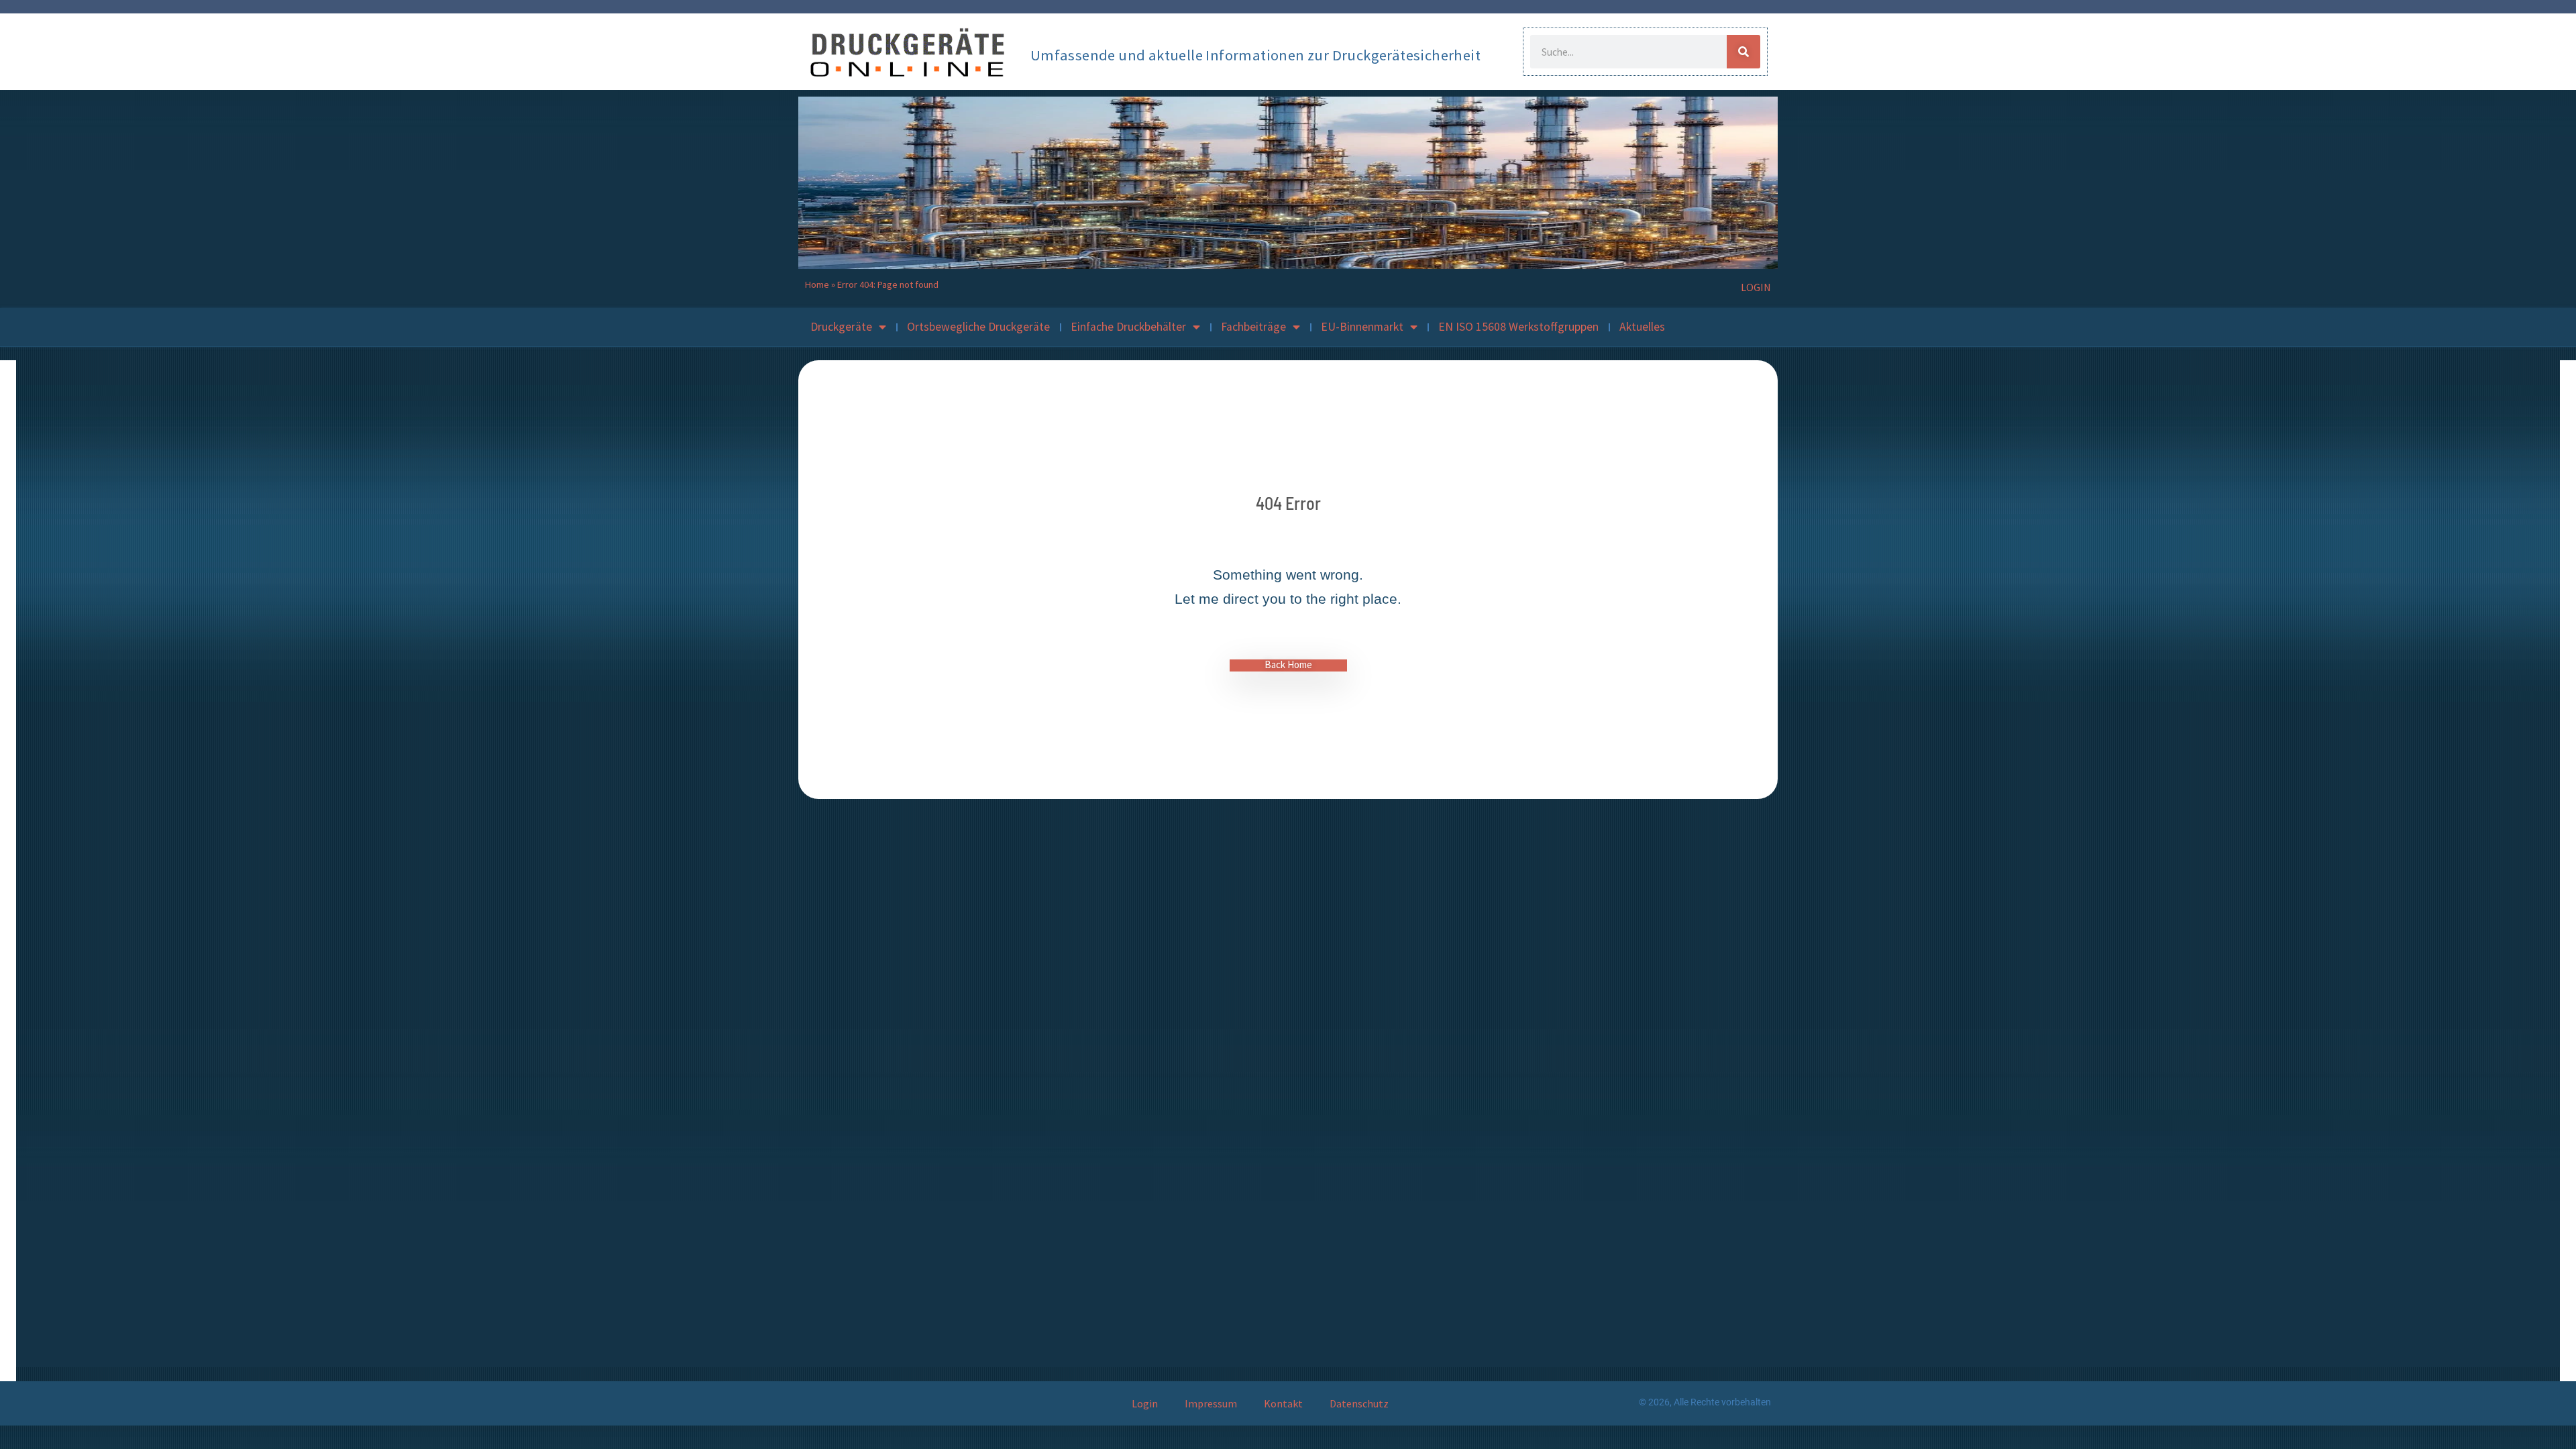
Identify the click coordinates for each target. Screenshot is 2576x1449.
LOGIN (1756, 287)
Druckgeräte (841, 327)
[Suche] (1743, 52)
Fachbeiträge (1253, 327)
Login (1145, 1403)
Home (817, 284)
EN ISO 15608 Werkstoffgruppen (1518, 327)
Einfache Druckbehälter (1128, 327)
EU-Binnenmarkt (1362, 327)
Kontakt (1283, 1403)
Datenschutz (1359, 1403)
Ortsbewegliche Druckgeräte (978, 327)
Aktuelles (1642, 327)
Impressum (1211, 1403)
